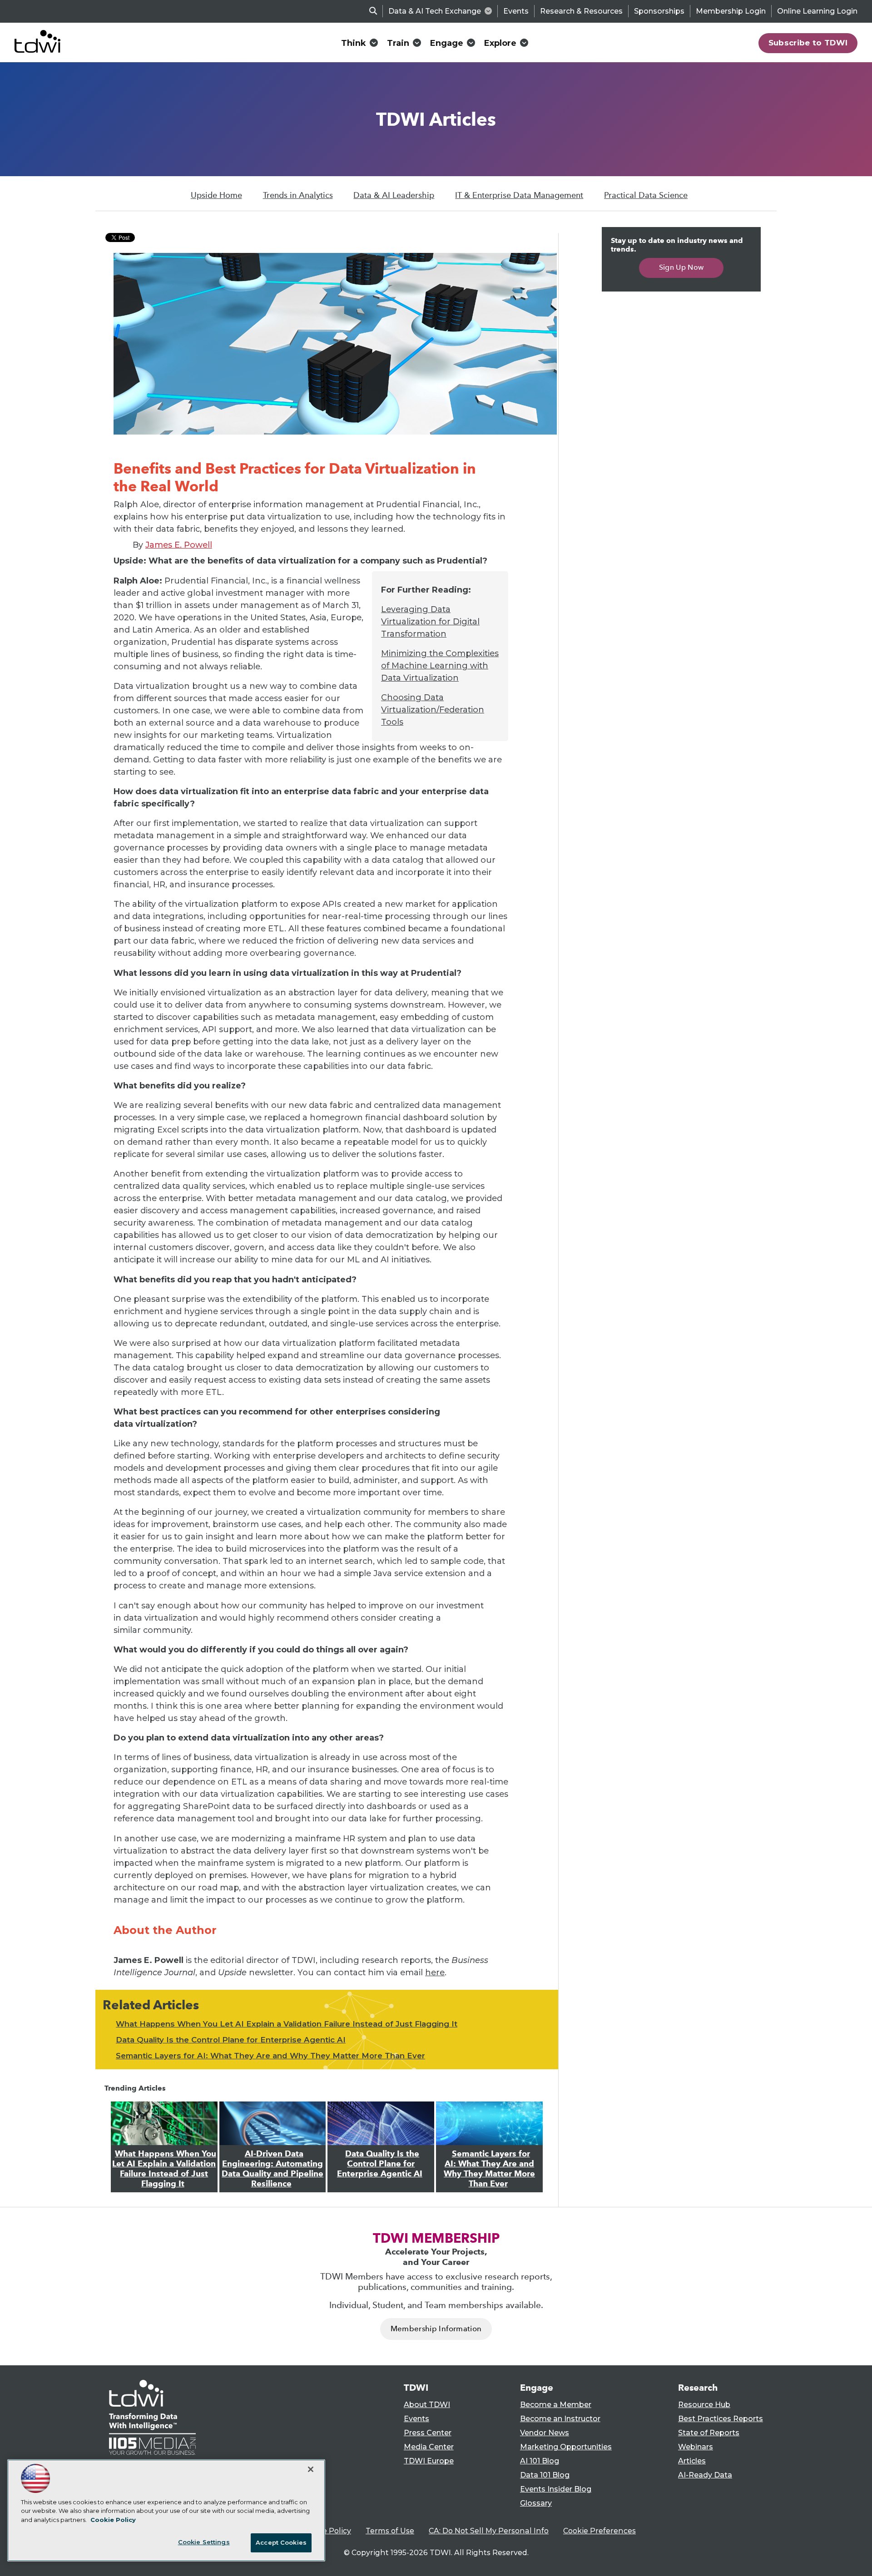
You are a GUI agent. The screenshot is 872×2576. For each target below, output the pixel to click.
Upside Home (216, 195)
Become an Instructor (560, 2419)
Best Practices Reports (721, 2419)
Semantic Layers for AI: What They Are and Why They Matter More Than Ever (270, 2056)
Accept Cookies (281, 2542)
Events (516, 11)
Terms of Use (390, 2531)
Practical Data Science (646, 195)
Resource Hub (704, 2405)
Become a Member (556, 2405)
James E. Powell (179, 545)
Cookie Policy (327, 2531)
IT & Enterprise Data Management (519, 195)
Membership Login (731, 11)
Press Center (428, 2433)
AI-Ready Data (705, 2475)
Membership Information (436, 2329)
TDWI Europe (429, 2461)
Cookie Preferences (599, 2531)
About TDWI (427, 2405)
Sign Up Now (681, 267)
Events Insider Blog (556, 2489)
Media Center (429, 2447)
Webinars (696, 2447)
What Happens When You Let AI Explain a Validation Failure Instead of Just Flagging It (287, 2024)
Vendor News (545, 2433)
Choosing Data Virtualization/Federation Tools (433, 710)
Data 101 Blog (545, 2475)
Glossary (536, 2503)
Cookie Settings (204, 2542)
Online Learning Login (817, 11)
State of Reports (709, 2433)
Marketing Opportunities (566, 2447)
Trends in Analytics (298, 195)
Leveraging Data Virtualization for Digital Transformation (430, 622)
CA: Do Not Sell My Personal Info (489, 2531)
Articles (692, 2461)
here (435, 1973)
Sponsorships (659, 11)
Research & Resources (581, 11)
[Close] (311, 2469)
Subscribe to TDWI (808, 43)
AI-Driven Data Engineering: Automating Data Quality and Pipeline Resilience (272, 2169)
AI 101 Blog (540, 2461)
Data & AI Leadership (394, 195)
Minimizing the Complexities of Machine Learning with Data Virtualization (440, 666)
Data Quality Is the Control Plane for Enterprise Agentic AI (231, 2040)
